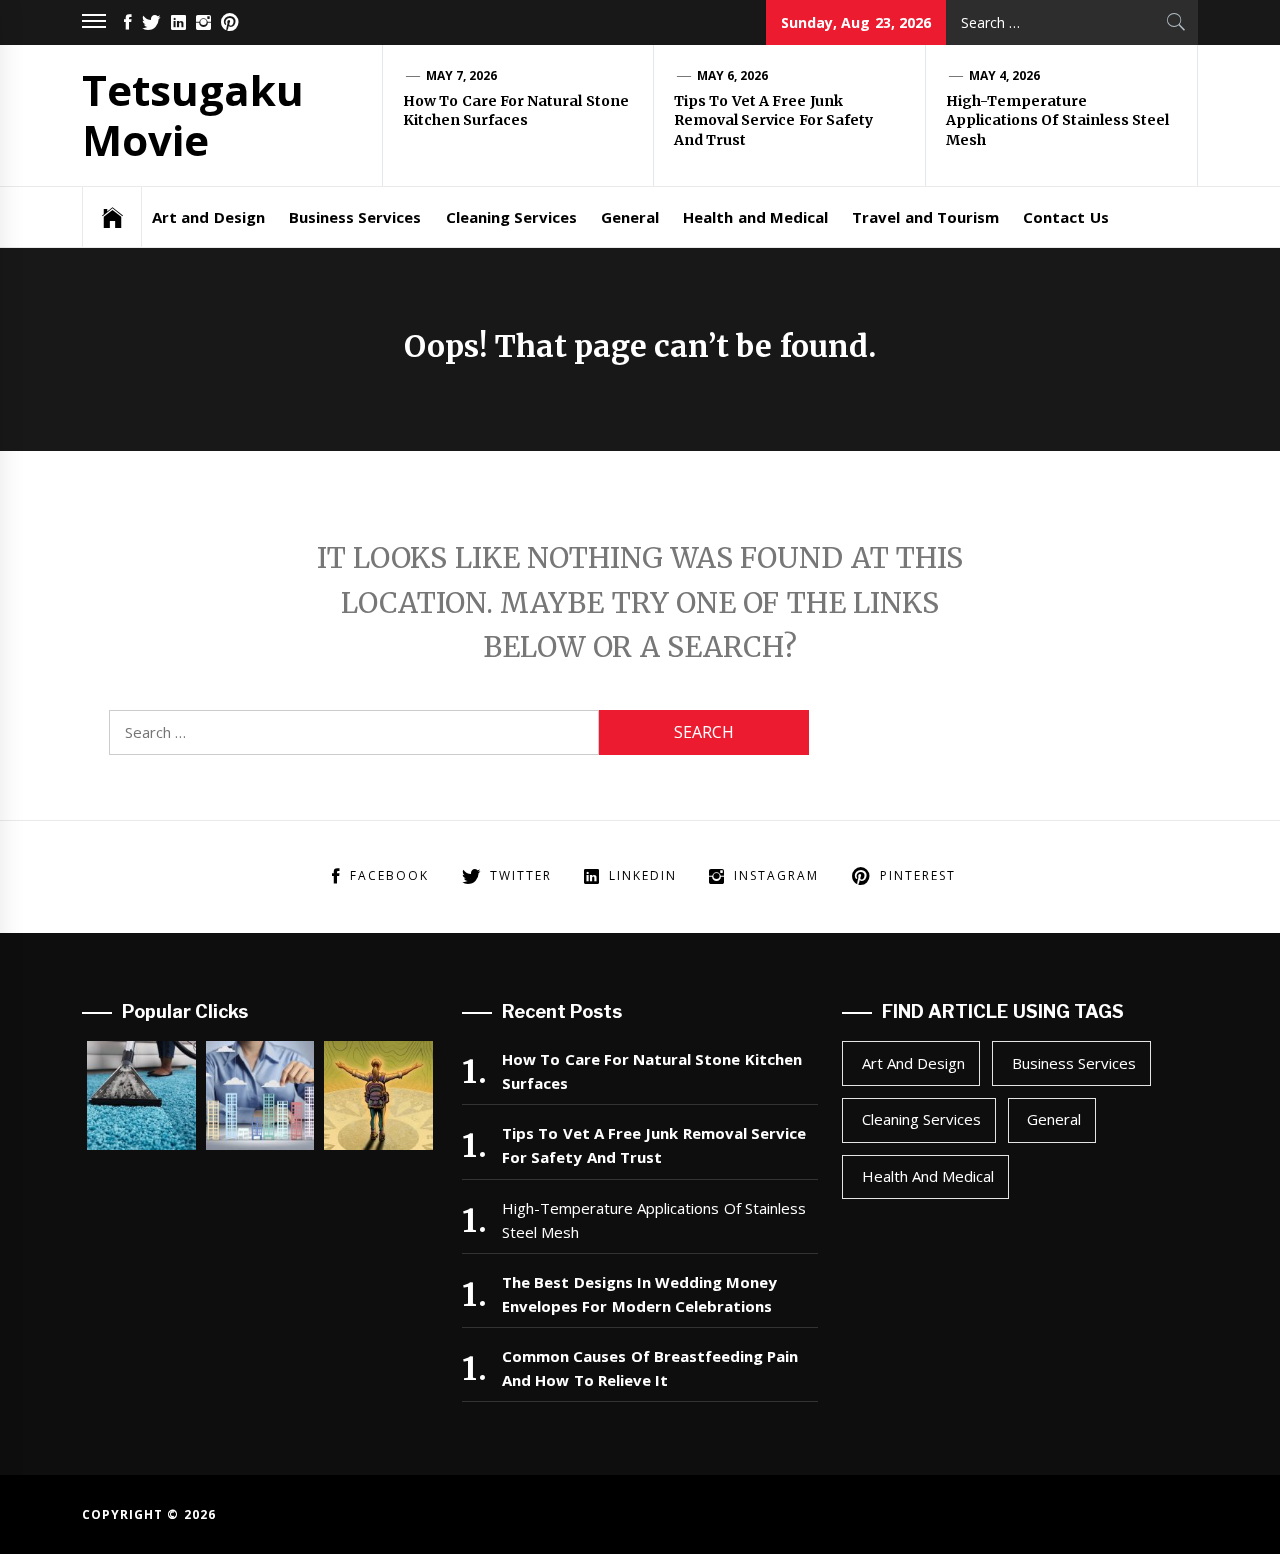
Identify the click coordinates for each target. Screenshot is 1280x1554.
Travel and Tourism (925, 217)
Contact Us (1065, 217)
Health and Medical (755, 217)
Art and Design (208, 217)
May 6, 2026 (733, 75)
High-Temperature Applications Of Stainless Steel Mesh (1057, 120)
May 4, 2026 (1005, 75)
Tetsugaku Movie (193, 114)
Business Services (355, 217)
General (630, 217)
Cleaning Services (511, 217)
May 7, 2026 (462, 75)
